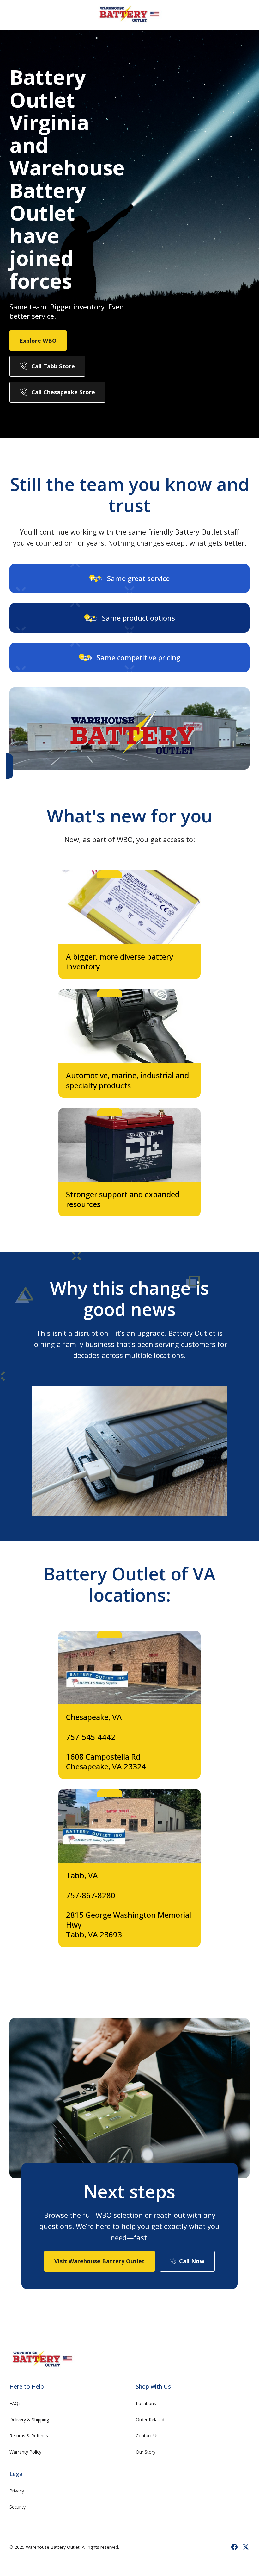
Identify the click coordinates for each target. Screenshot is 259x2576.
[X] (246, 2547)
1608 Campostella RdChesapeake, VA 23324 (106, 1761)
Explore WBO (38, 341)
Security (18, 2507)
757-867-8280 (91, 1895)
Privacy (17, 2491)
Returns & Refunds (29, 2436)
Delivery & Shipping (29, 2420)
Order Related (150, 2420)
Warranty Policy (25, 2452)
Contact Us (147, 2436)
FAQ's (15, 2403)
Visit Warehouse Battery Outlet (99, 2261)
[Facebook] (234, 2547)
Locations (146, 2403)
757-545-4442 (91, 1737)
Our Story (146, 2452)
